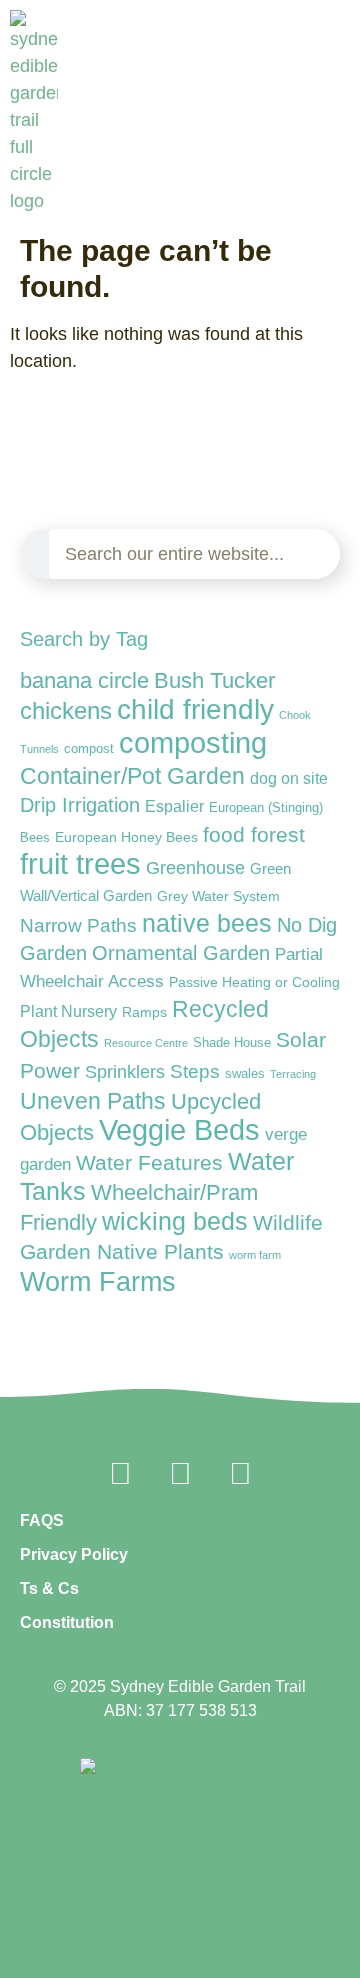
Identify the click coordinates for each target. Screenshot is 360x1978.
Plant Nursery (68, 1011)
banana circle (84, 680)
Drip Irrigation (80, 805)
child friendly (195, 709)
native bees (207, 923)
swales (245, 1074)
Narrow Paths (78, 925)
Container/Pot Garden (132, 776)
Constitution (67, 1622)
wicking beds (175, 1221)
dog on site (289, 778)
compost (89, 748)
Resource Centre (146, 1043)
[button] (352, 217)
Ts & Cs (49, 1588)
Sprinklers (125, 1072)
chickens (66, 710)
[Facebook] (120, 1474)
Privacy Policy (74, 1554)
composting (193, 742)
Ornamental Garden (181, 953)
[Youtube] (240, 1474)
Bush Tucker (214, 680)
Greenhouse (195, 868)
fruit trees (80, 864)
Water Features (149, 1162)
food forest (254, 834)
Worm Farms (98, 1282)
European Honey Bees (126, 837)
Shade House (232, 1042)
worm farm (255, 1255)
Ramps (144, 1012)
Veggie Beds (179, 1130)
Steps (195, 1071)
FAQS (42, 1520)
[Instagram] (180, 1474)
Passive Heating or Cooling (254, 982)
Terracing (293, 1074)
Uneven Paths (93, 1101)
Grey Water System (218, 896)
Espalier (174, 806)
